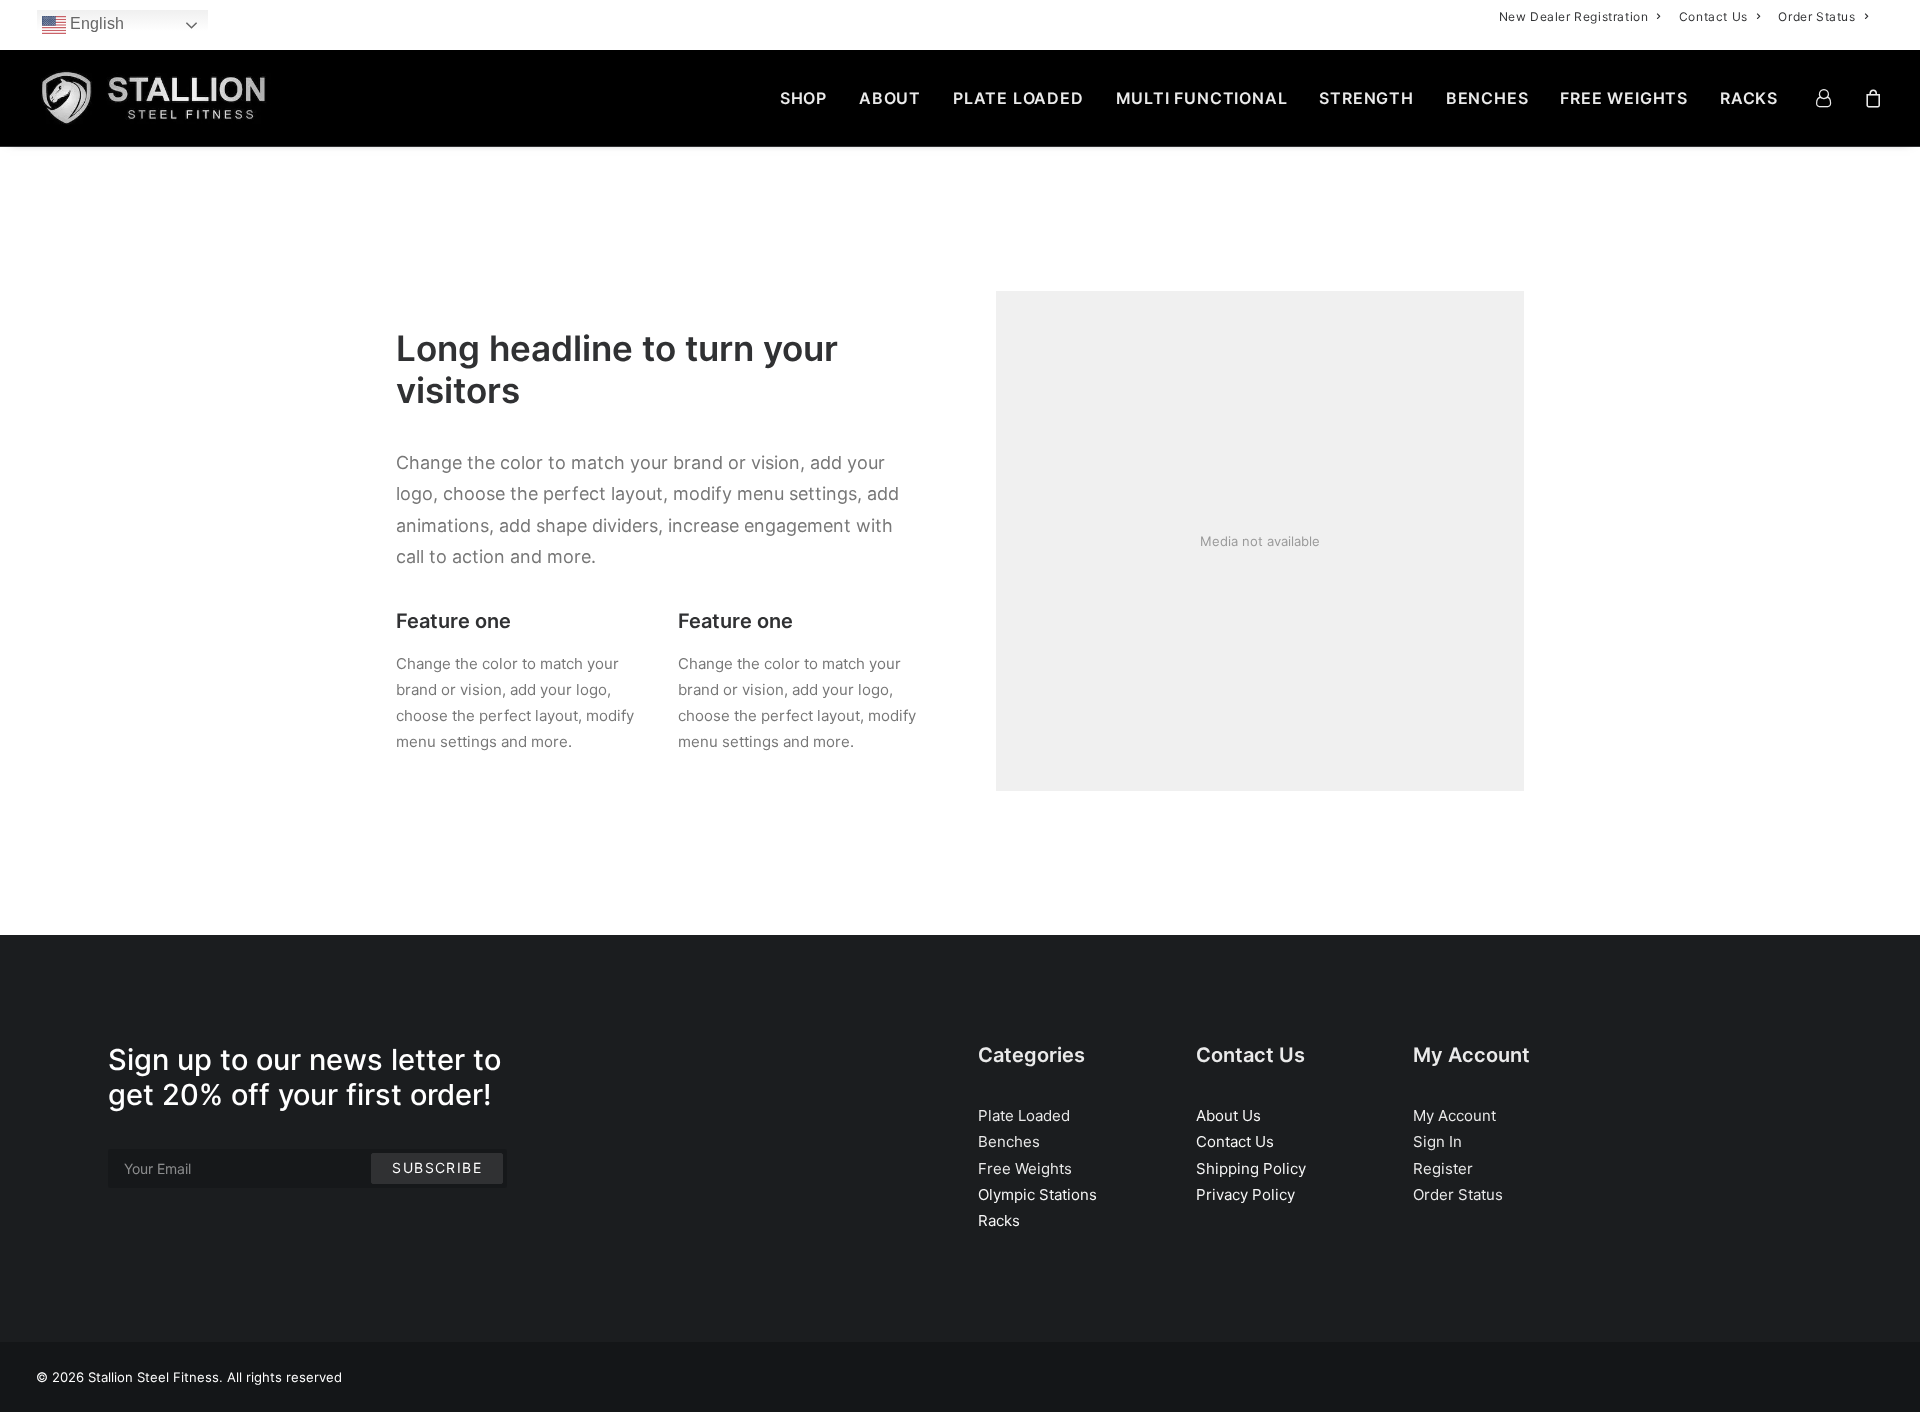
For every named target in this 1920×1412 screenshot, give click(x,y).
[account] (1835, 98)
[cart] (1870, 98)
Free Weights (1624, 98)
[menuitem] (1580, 16)
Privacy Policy (1245, 1194)
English (95, 23)
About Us (1228, 1115)
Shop (803, 98)
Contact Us (1713, 16)
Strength (1366, 98)
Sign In (1437, 1141)
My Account (1454, 1115)
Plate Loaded (1018, 98)
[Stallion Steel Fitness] (153, 98)
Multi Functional (1202, 98)
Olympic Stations (1037, 1194)
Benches (1487, 98)
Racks (1749, 98)
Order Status (1816, 16)
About (890, 98)
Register (1443, 1168)
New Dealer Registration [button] (1574, 16)
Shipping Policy (1251, 1168)
